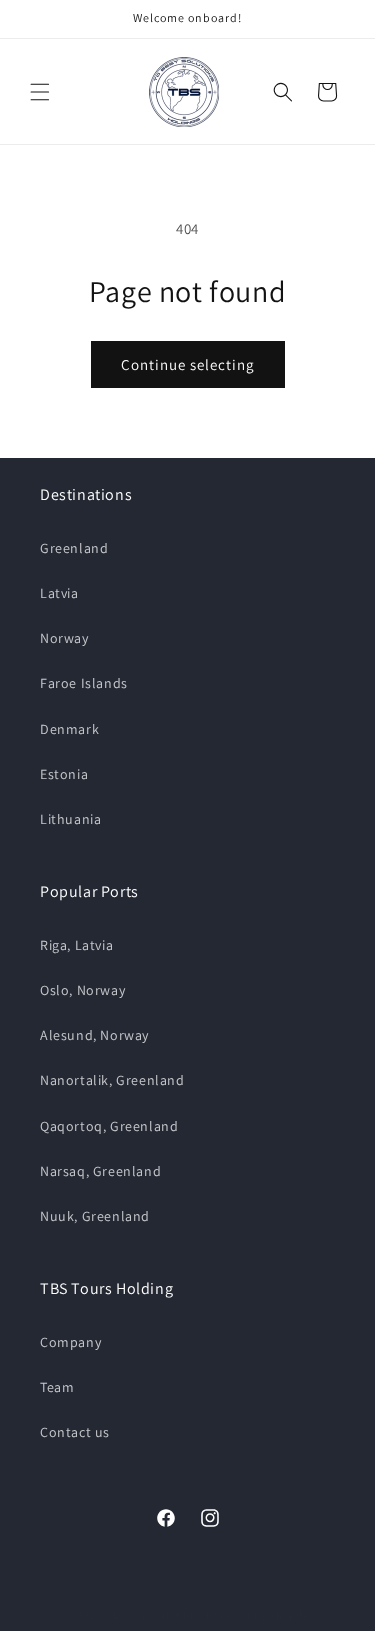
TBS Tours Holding (155, 1615)
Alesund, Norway (94, 1035)
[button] (40, 92)
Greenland (74, 548)
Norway (64, 638)
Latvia (59, 593)
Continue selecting (188, 364)
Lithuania (70, 819)
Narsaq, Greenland (100, 1171)
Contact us (75, 1432)
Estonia (64, 774)
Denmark (69, 729)
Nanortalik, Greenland (112, 1080)
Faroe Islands (84, 683)
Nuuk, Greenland (95, 1216)
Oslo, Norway (82, 990)
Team (57, 1387)
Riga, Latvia (76, 945)
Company (70, 1342)
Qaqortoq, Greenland (109, 1126)
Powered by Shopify (257, 1615)
